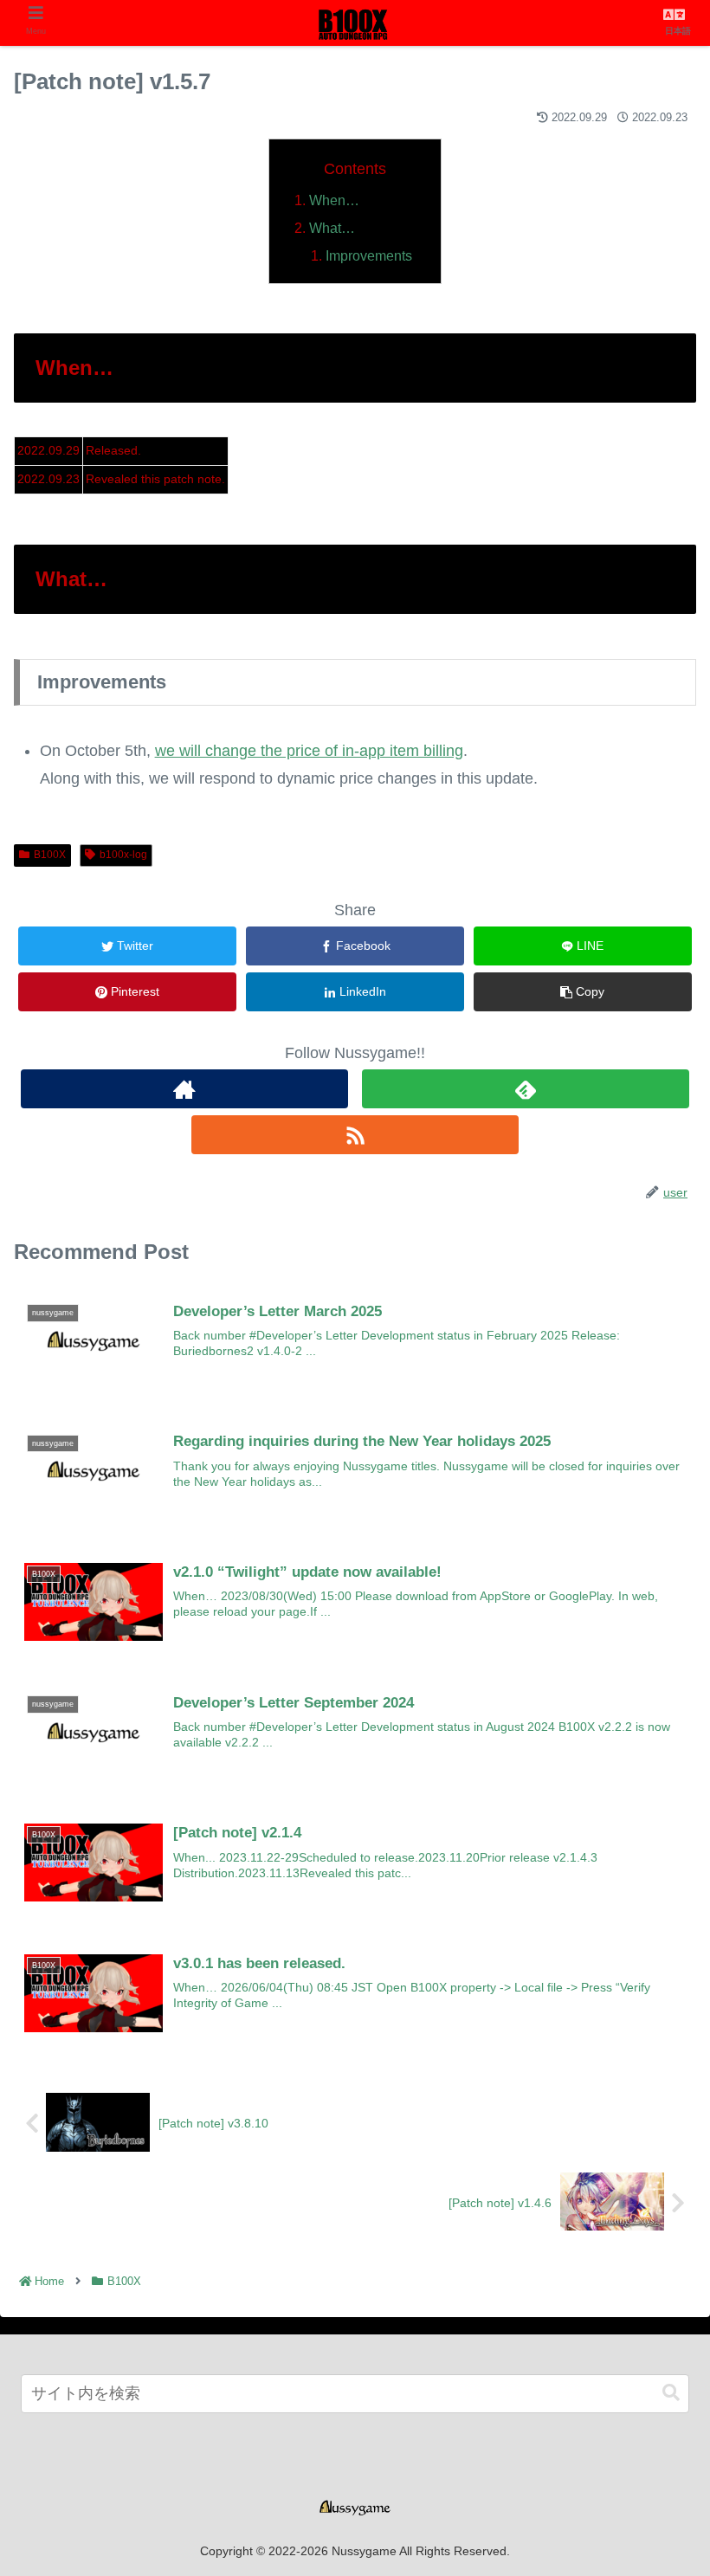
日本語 (678, 31)
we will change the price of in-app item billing (309, 751)
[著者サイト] (184, 1089)
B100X (50, 855)
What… (332, 228)
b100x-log (123, 855)
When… (334, 200)
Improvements (369, 255)
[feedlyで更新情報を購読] (526, 1089)
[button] (671, 2393)
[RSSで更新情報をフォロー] (355, 1135)
